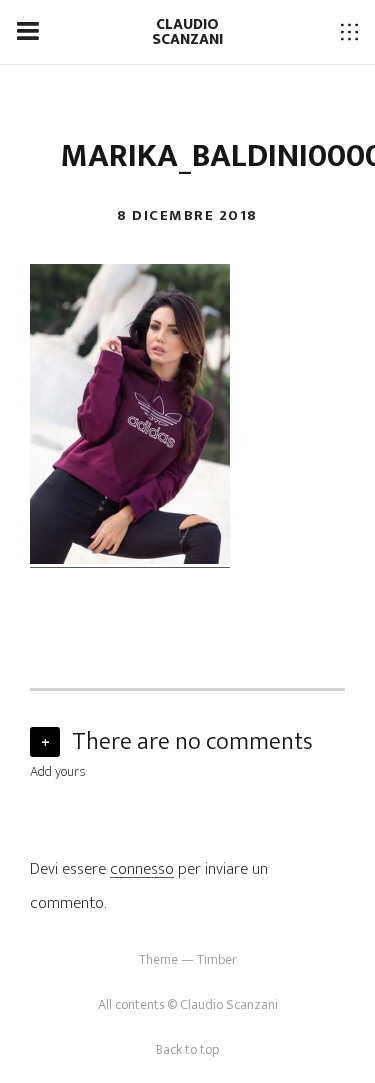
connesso (142, 869)
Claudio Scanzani (187, 32)
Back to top (187, 1049)
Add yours (58, 771)
